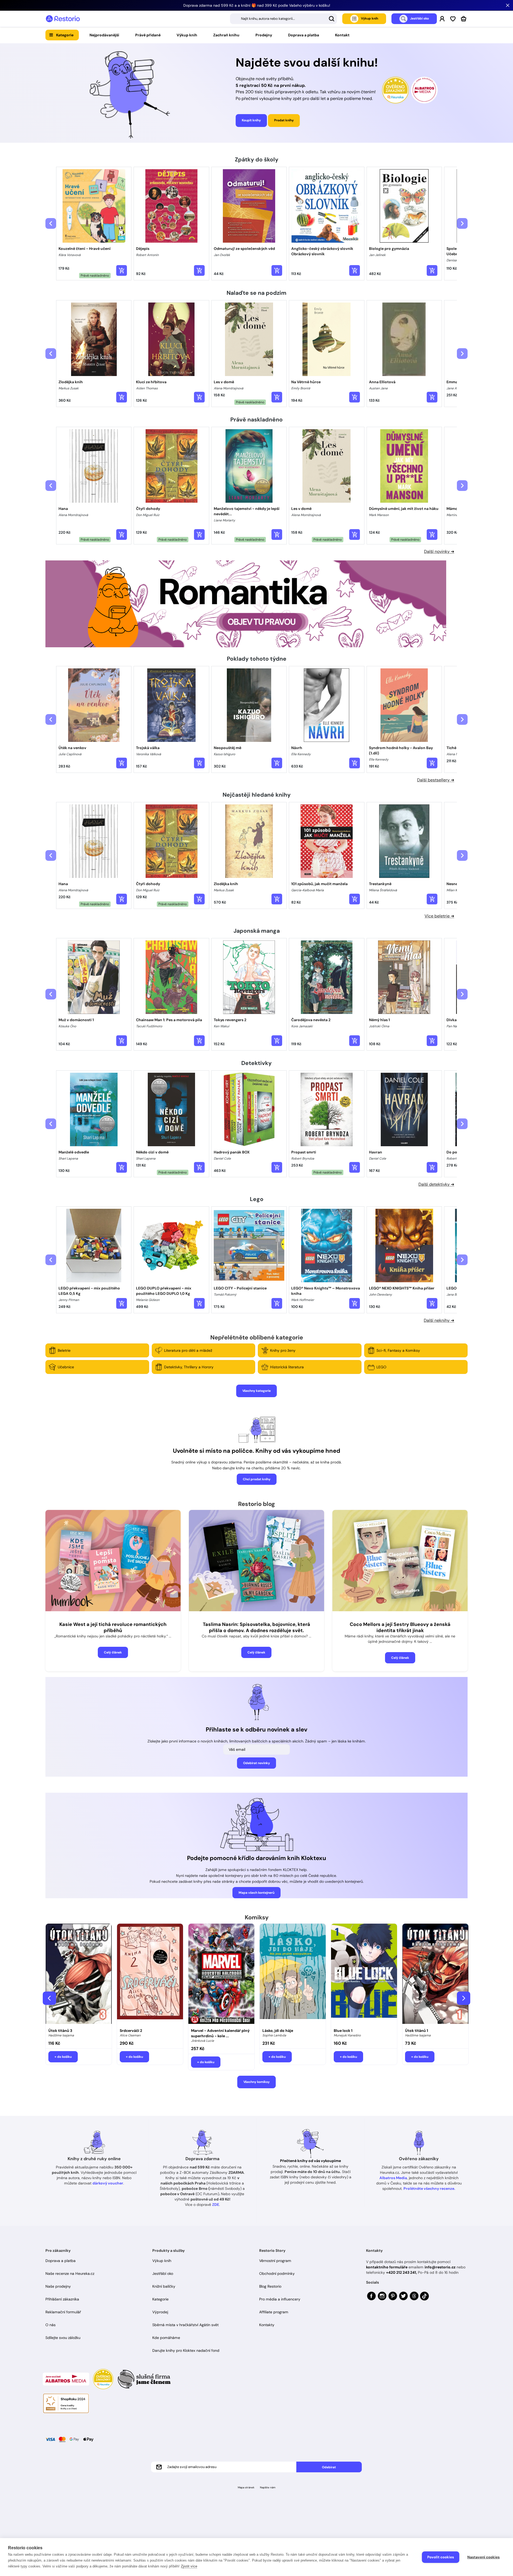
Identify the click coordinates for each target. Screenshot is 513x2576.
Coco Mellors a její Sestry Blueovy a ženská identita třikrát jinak (400, 1627)
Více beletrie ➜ (439, 916)
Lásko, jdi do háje (278, 2031)
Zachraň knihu (226, 35)
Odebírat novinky (256, 1763)
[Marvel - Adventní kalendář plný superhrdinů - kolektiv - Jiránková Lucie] (221, 1974)
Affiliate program (274, 2312)
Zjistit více (189, 2566)
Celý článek (113, 1652)
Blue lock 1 (343, 2031)
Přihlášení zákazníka (62, 2299)
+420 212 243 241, (401, 2272)
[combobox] (283, 19)
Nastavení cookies (483, 2557)
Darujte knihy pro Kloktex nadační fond (186, 2350)
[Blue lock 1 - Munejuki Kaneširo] (364, 1974)
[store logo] (63, 19)
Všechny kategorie (256, 1391)
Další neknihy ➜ (439, 1320)
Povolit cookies (441, 2557)
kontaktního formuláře (387, 2267)
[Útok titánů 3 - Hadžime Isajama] (79, 1974)
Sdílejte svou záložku (63, 2338)
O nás (50, 2325)
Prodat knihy (284, 120)
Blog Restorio (270, 2286)
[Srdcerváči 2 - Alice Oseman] (150, 1974)
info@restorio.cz (440, 2267)
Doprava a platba (304, 35)
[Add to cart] (122, 270)
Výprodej (160, 2312)
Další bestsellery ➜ (436, 780)
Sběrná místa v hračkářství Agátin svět (185, 2325)
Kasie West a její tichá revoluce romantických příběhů (113, 1627)
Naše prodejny (58, 2286)
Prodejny (264, 35)
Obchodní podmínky (277, 2273)
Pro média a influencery (280, 2299)
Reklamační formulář (63, 2312)
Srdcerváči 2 (131, 2031)
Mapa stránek (246, 2487)
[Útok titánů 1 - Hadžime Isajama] (435, 1974)
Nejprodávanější (104, 35)
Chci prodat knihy (257, 1479)
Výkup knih (187, 35)
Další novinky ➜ (439, 551)
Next (464, 1998)
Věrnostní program (275, 2261)
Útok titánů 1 (417, 2031)
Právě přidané (148, 35)
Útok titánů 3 (60, 2031)
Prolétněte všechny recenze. (429, 2188)
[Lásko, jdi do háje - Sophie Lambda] (293, 1974)
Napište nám (268, 2487)
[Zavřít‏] (508, 5)
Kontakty (267, 2325)
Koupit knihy (251, 120)
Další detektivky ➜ (436, 1184)
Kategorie (65, 35)
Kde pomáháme (166, 2338)
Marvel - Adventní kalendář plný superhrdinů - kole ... (220, 2033)
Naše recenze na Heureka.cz (70, 2273)
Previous (49, 1998)
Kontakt (342, 35)
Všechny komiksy (256, 2082)
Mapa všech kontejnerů (256, 1893)
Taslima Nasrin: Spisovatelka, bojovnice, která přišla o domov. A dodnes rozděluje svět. (256, 1627)
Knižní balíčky (164, 2286)
